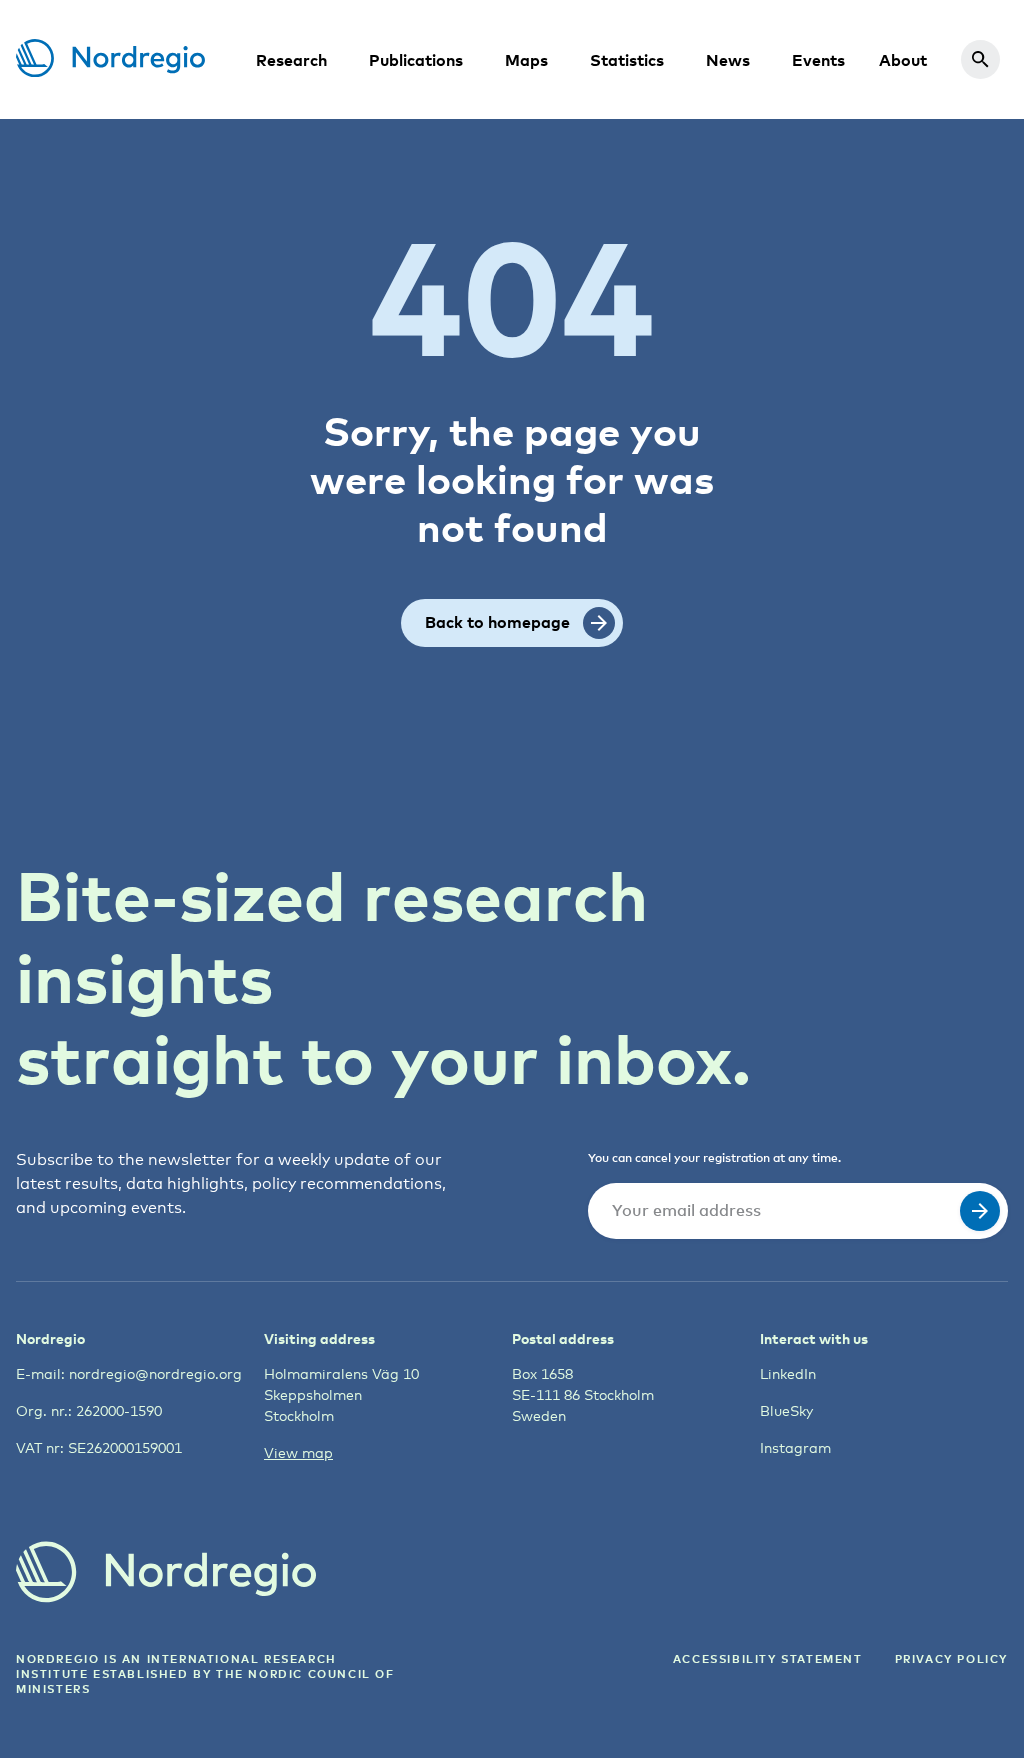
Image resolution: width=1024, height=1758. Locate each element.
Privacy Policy (951, 1658)
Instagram (795, 1447)
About (903, 60)
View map (298, 1452)
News (728, 60)
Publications (416, 60)
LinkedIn (788, 1373)
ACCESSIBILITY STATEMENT (768, 1658)
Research (291, 60)
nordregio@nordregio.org (155, 1373)
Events (818, 60)
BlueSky (786, 1410)
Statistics (627, 60)
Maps (526, 60)
